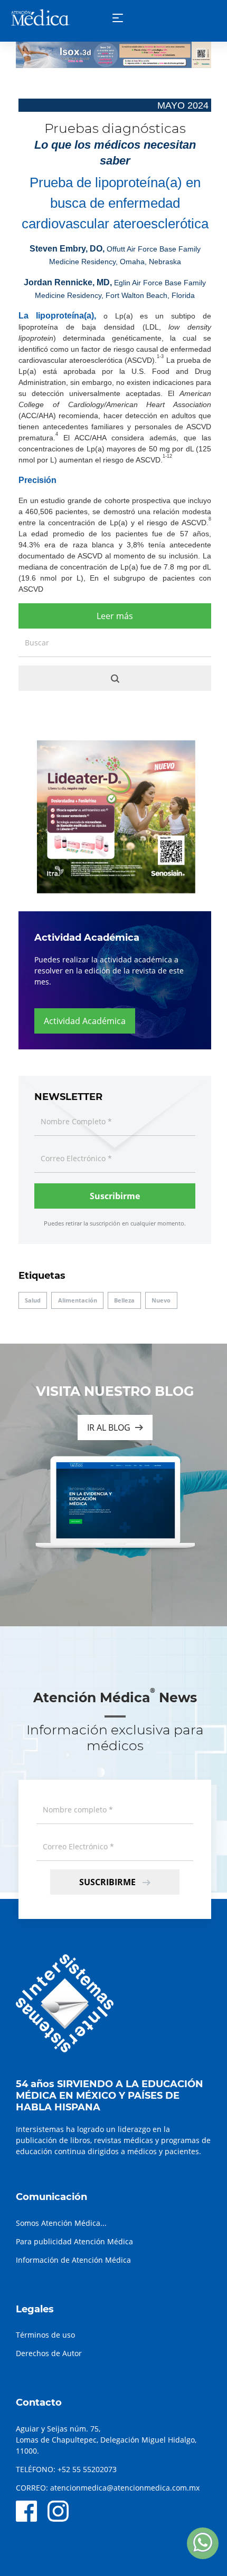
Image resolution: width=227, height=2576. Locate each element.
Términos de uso (45, 2335)
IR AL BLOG (109, 1427)
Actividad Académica (85, 1021)
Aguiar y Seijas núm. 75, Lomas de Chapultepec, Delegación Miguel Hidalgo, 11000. (106, 2440)
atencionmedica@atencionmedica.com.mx (125, 2488)
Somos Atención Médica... (61, 2223)
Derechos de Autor (49, 2353)
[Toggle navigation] (118, 18)
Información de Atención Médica (73, 2260)
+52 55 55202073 (87, 2469)
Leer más (115, 616)
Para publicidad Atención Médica (74, 2241)
